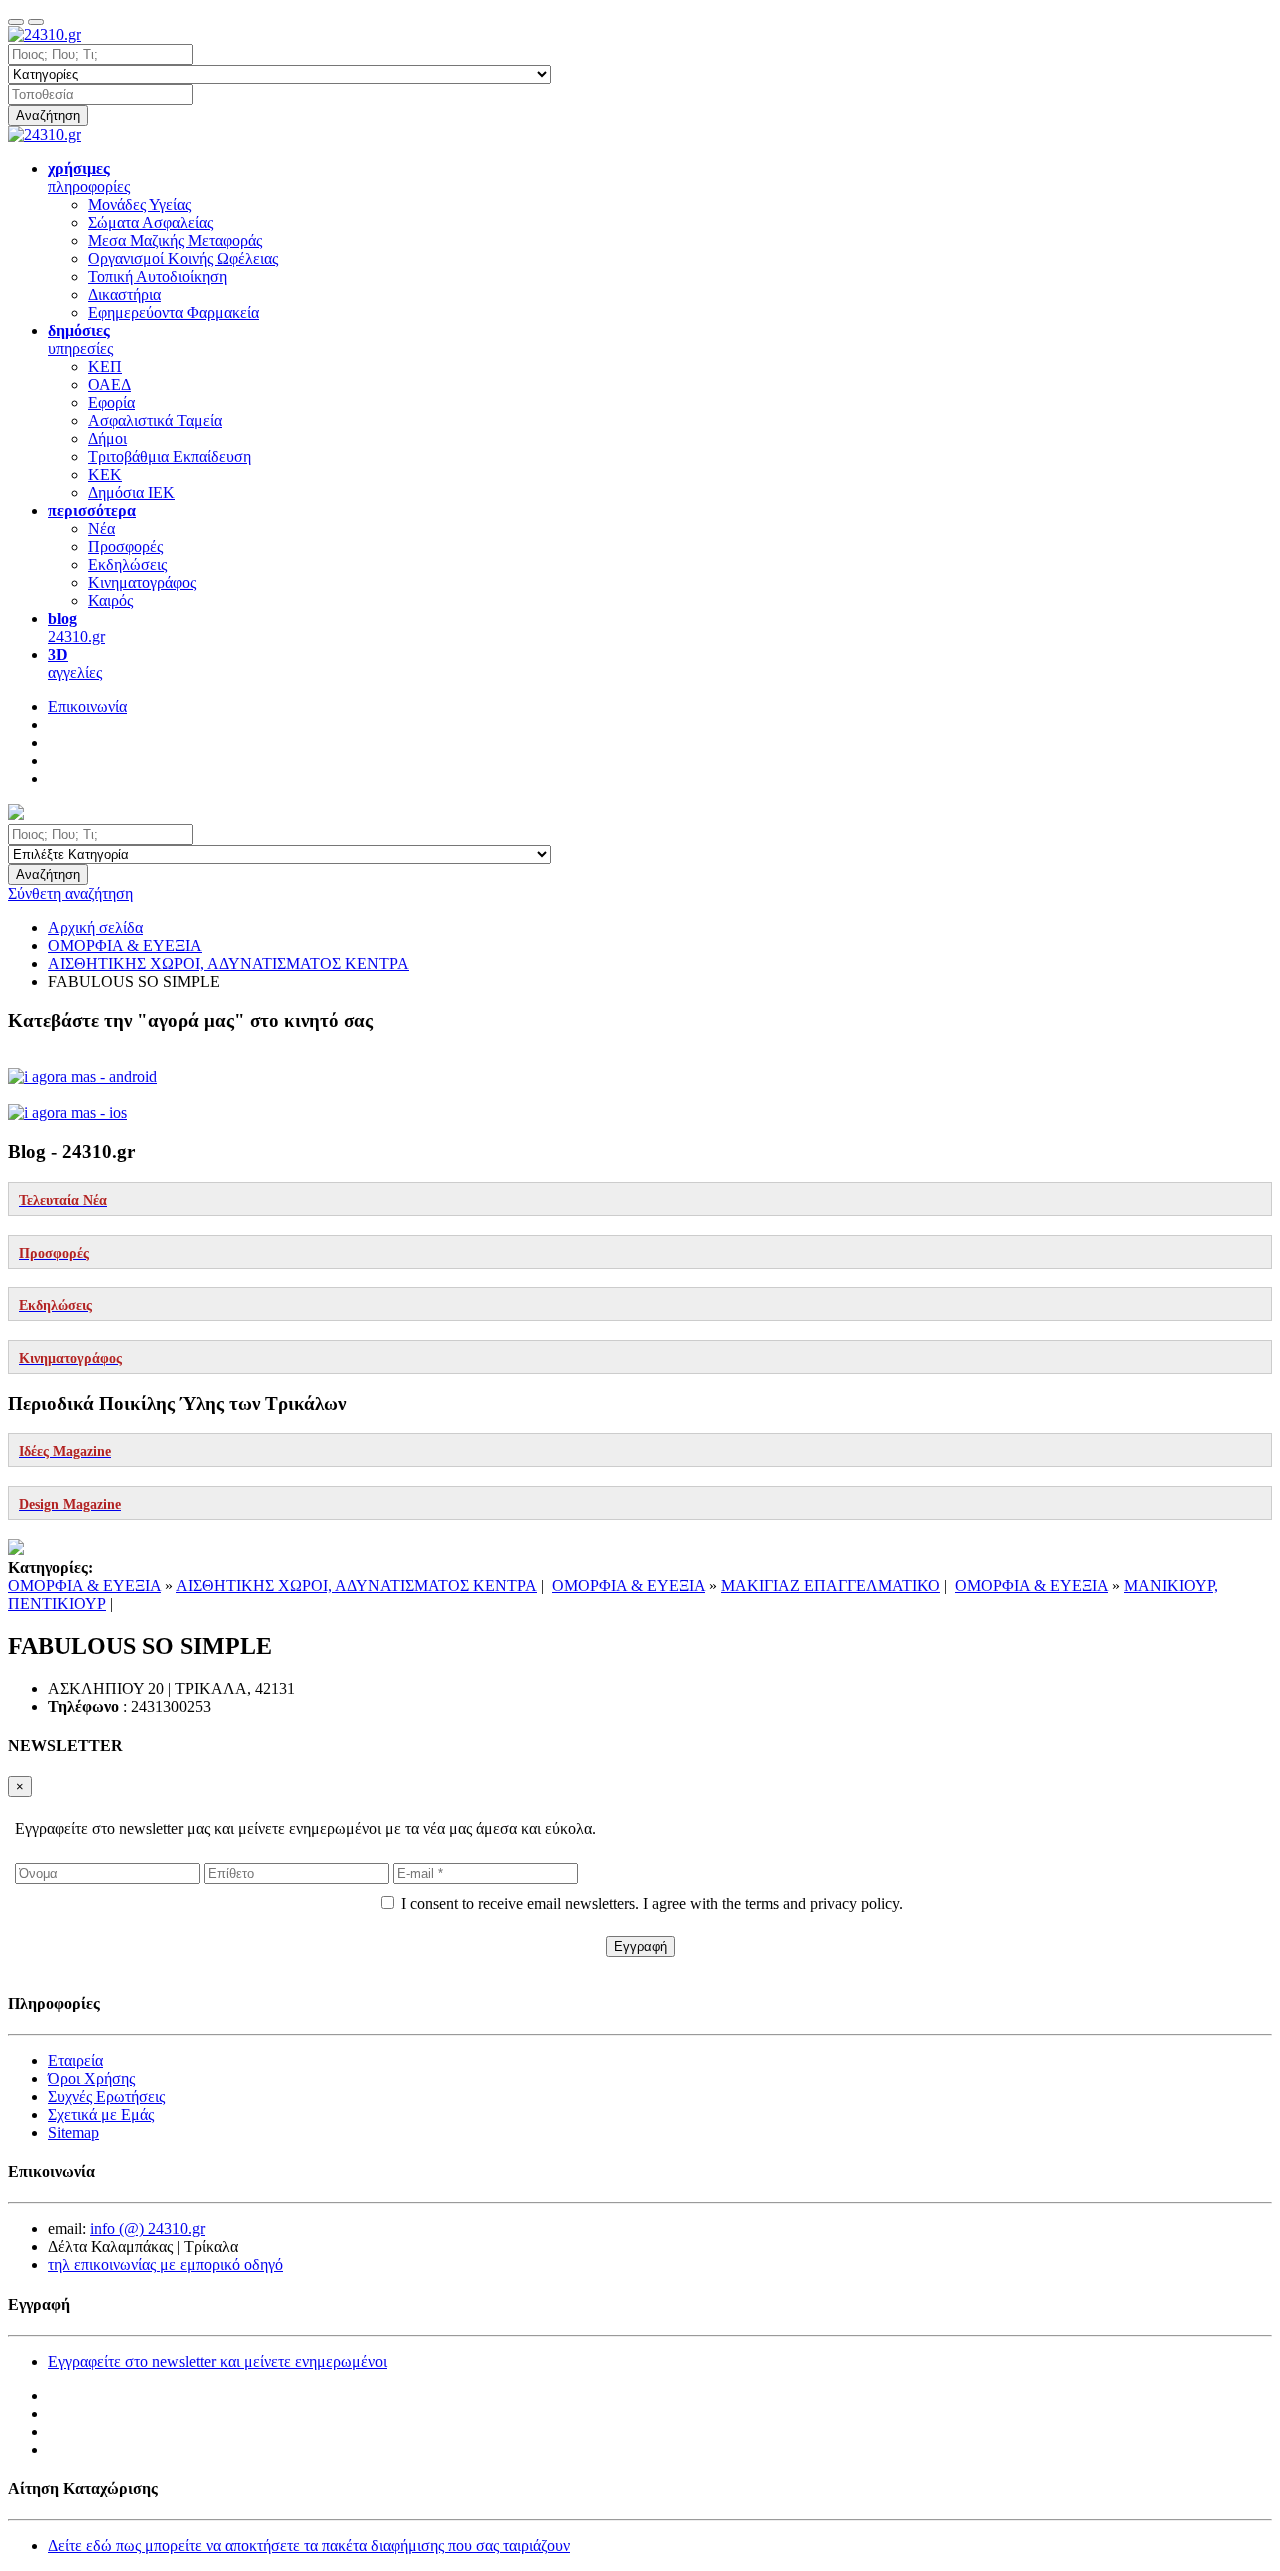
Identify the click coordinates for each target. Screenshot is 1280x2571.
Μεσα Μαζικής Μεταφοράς (175, 240)
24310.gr (76, 627)
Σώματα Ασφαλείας (150, 222)
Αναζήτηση (48, 115)
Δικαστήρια (124, 294)
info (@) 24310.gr (147, 2228)
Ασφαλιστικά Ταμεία (155, 420)
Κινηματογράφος (142, 582)
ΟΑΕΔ (109, 384)
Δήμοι (107, 438)
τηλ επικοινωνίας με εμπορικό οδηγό (165, 2264)
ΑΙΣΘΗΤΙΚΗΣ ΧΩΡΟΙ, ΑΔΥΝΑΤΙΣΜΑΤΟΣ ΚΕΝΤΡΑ (356, 1585)
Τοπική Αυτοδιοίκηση (157, 276)
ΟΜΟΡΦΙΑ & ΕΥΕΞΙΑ (84, 1585)
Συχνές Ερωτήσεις (106, 2096)
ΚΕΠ (105, 366)
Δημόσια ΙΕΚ (131, 492)
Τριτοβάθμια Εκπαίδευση (169, 456)
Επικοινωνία (87, 706)
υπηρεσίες (80, 339)
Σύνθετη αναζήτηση (70, 893)
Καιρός (110, 600)
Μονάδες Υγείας (139, 204)
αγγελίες (75, 663)
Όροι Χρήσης (91, 2078)
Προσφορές (125, 546)
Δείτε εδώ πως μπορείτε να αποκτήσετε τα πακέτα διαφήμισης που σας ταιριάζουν (309, 2545)
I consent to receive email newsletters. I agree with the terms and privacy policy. (652, 1903)
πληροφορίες (89, 177)
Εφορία (111, 402)
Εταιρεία (75, 2060)
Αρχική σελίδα (95, 927)
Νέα (101, 528)
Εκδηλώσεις (127, 564)
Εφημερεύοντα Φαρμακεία (173, 312)
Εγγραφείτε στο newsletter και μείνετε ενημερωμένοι (217, 2361)
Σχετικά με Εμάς (101, 2114)
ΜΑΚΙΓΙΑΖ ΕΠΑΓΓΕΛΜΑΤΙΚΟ (830, 1585)
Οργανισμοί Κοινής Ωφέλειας (183, 258)
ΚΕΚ (105, 474)
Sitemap (73, 2132)
